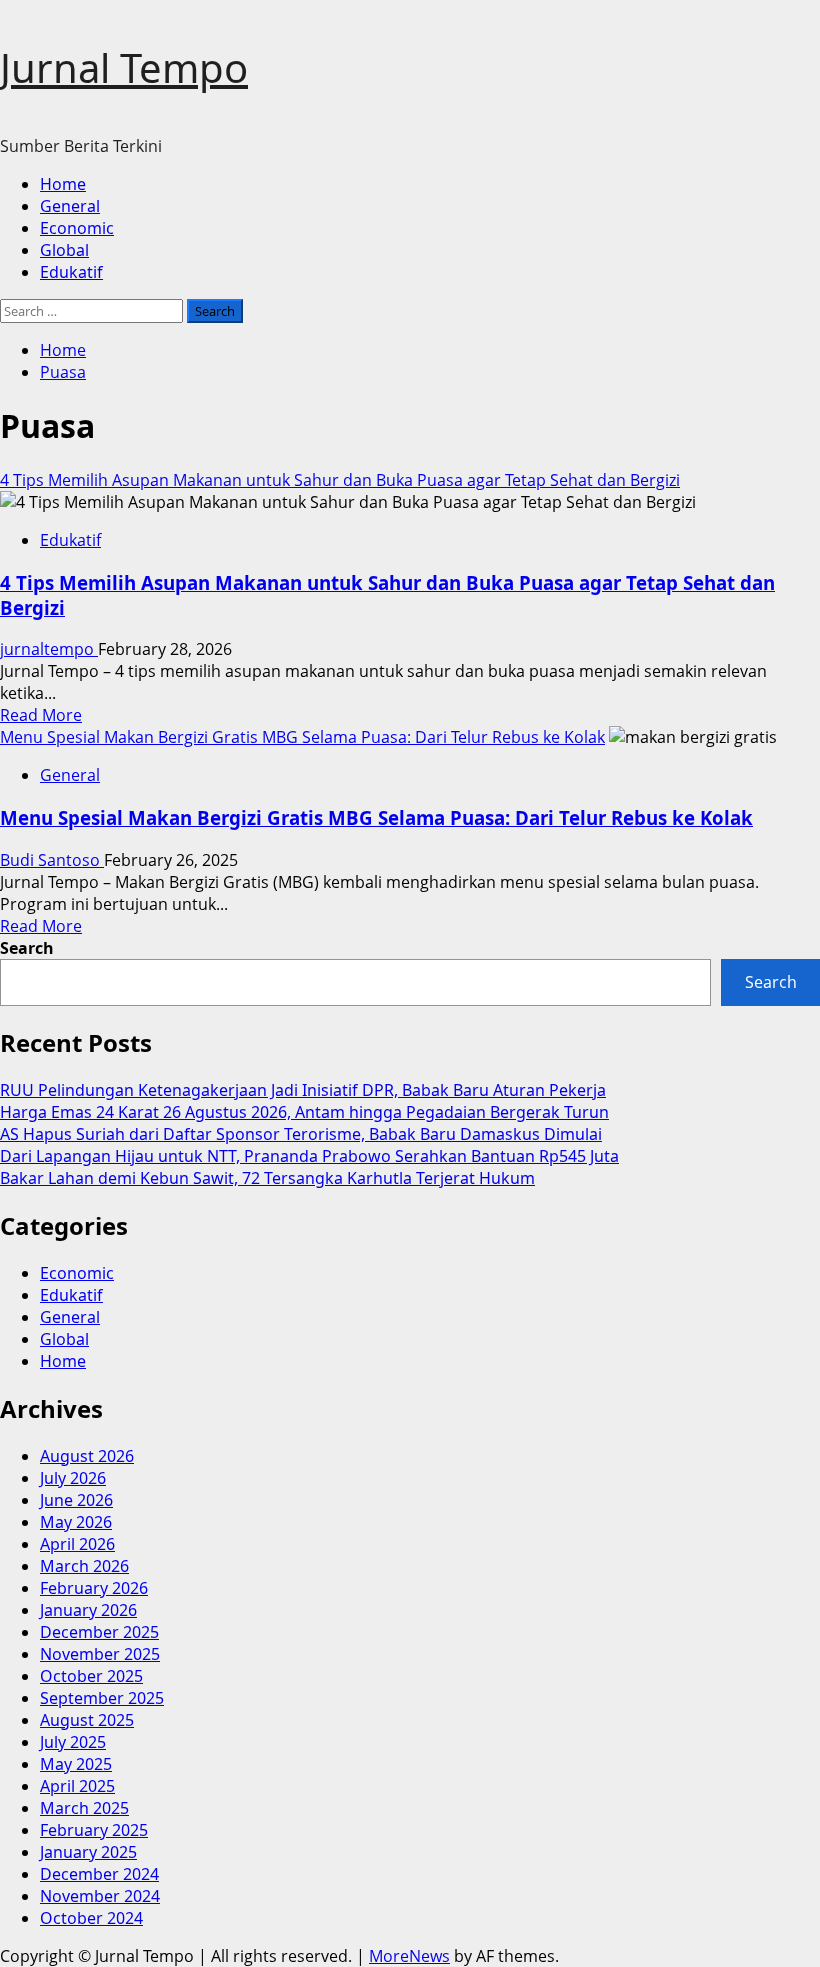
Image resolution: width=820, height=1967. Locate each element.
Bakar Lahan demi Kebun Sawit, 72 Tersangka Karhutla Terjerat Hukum (267, 1178)
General (70, 206)
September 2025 (102, 1698)
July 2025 (73, 1742)
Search (27, 948)
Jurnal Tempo (124, 67)
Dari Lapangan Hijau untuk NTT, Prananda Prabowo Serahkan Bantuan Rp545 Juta (309, 1156)
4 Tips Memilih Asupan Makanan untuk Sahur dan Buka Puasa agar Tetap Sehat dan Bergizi (340, 480)
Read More (41, 715)
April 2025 (77, 1786)
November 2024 (100, 1896)
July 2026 (73, 1478)
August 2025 (87, 1720)
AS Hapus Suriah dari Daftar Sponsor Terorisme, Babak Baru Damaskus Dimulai (301, 1134)
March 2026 (84, 1566)
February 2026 (94, 1588)
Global (64, 250)
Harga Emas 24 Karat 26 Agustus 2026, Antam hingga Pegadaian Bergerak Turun (304, 1112)
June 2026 (76, 1500)
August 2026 (87, 1456)
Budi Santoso (52, 860)
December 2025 (99, 1632)
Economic (77, 228)
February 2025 (94, 1830)
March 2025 (84, 1808)
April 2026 (77, 1544)
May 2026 (76, 1522)
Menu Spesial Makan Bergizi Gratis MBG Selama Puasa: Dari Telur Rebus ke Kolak (302, 737)
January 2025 (88, 1852)
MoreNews (409, 1956)
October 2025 (91, 1676)
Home (63, 184)
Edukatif (71, 272)
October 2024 (91, 1918)
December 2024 (99, 1874)
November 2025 (100, 1654)
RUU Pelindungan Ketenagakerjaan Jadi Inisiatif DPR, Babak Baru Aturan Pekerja (303, 1090)
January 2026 (88, 1610)
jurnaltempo (49, 649)
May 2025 (76, 1764)
